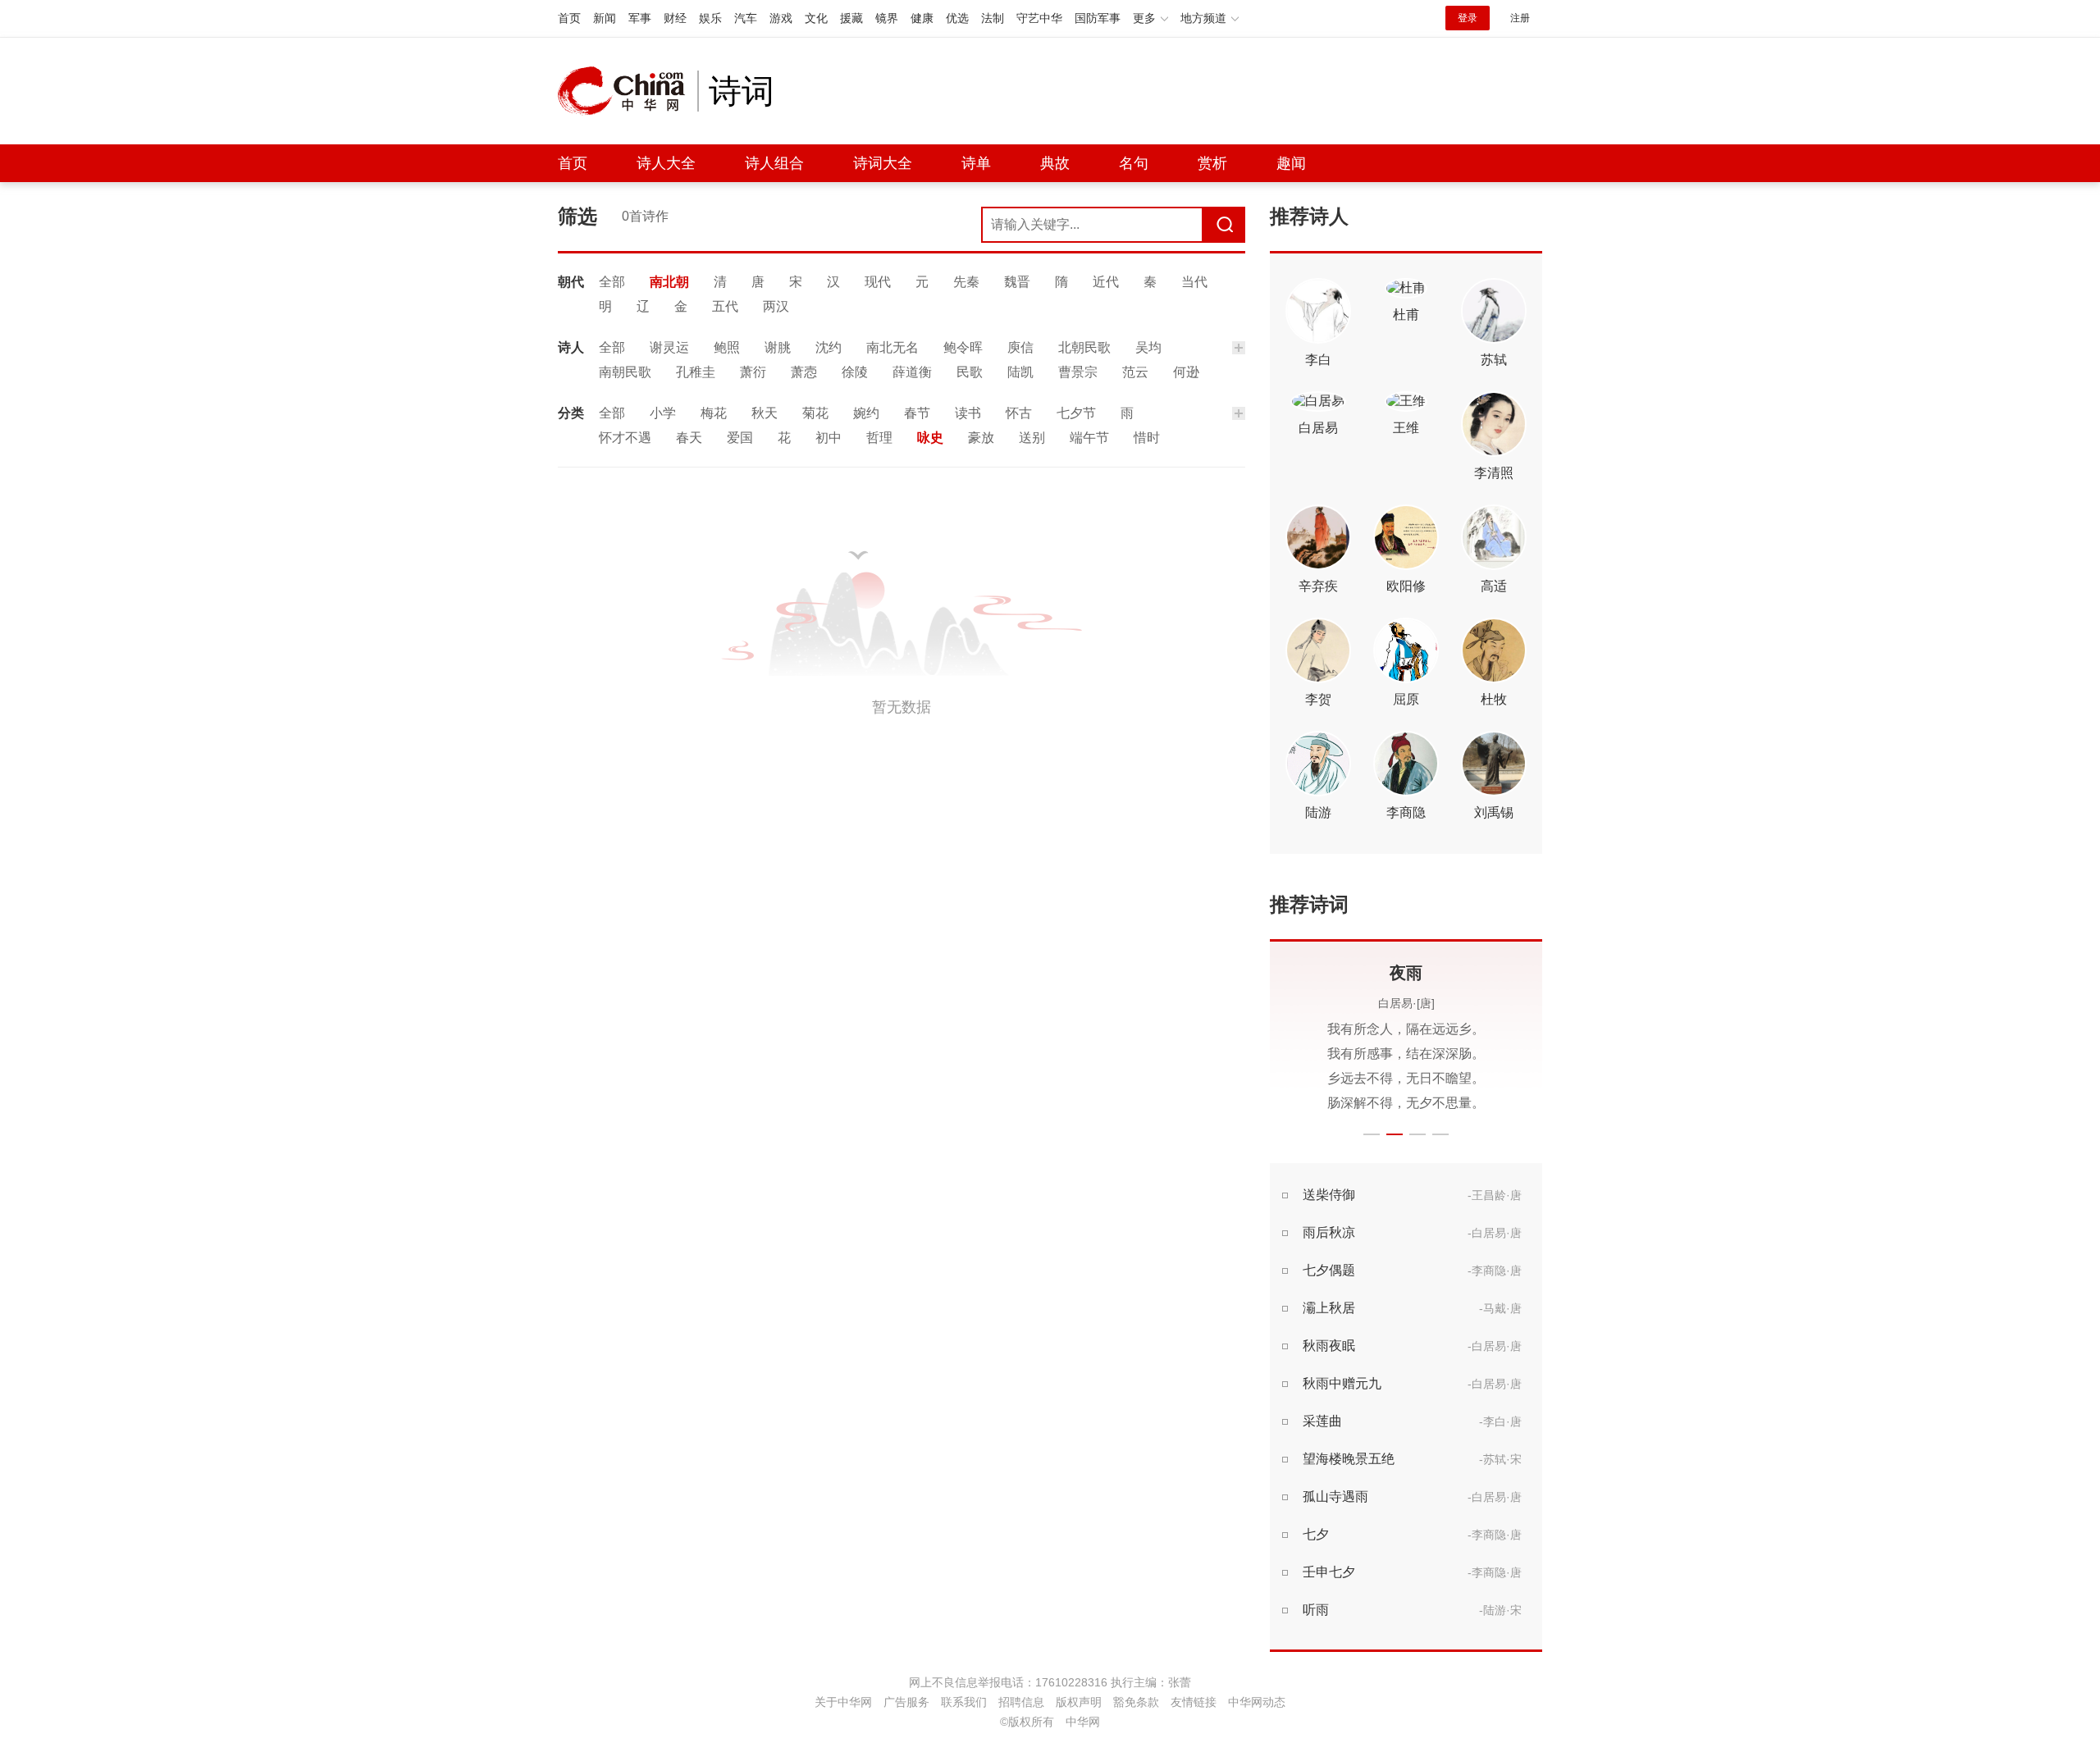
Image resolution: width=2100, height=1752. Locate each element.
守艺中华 (1039, 18)
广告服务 (906, 1702)
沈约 (829, 347)
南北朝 (669, 282)
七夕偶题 (1329, 1270)
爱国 (740, 438)
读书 (968, 413)
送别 (1032, 438)
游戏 (781, 18)
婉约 (866, 413)
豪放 (981, 438)
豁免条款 (1136, 1702)
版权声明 (1079, 1702)
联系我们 (964, 1702)
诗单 (976, 163)
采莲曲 (1322, 1421)
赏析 (1212, 163)
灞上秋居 (1329, 1308)
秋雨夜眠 (1329, 1346)
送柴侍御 (1329, 1195)
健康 (922, 18)
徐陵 (855, 372)
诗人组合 (774, 163)
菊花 (815, 413)
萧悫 (804, 372)
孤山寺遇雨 (1335, 1496)
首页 (569, 18)
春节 (917, 413)
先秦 (966, 282)
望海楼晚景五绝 (1349, 1459)
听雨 (1316, 1610)
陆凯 (1020, 372)
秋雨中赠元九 (1342, 1383)
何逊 (1186, 372)
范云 (1135, 372)
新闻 (605, 18)
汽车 (746, 18)
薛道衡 (912, 372)
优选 (957, 18)
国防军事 (1098, 18)
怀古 (1019, 413)
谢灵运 (669, 347)
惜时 (1147, 438)
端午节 (1089, 438)
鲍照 (727, 347)
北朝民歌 (1084, 347)
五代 (725, 306)
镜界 (887, 18)
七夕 (1316, 1534)
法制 (993, 18)
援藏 (851, 18)
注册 (1520, 18)
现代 (878, 282)
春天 (689, 438)
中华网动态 (1257, 1702)
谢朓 (778, 347)
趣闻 (1291, 163)
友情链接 (1194, 1702)
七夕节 (1076, 413)
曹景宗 (1078, 372)
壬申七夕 (1329, 1572)
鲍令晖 (963, 347)
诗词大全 (883, 163)
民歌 (970, 372)
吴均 (1148, 347)
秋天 (765, 413)
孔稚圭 (696, 372)
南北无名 (892, 347)
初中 (829, 438)
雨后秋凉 (1329, 1232)
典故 (1055, 163)
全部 (612, 282)
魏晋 (1017, 282)
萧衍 (753, 372)
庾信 (1020, 347)
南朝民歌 (625, 372)
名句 (1134, 163)
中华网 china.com (628, 91)
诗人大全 (666, 163)
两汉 (776, 306)
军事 (640, 18)
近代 (1106, 282)
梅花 (714, 413)
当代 (1194, 282)
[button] (1372, 1134)
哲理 (879, 438)
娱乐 (710, 18)
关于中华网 (843, 1702)
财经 (675, 18)
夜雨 (1406, 973)
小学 (663, 413)
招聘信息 (1021, 1702)
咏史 (930, 438)
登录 (1468, 18)
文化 (816, 18)
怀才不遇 (625, 438)
